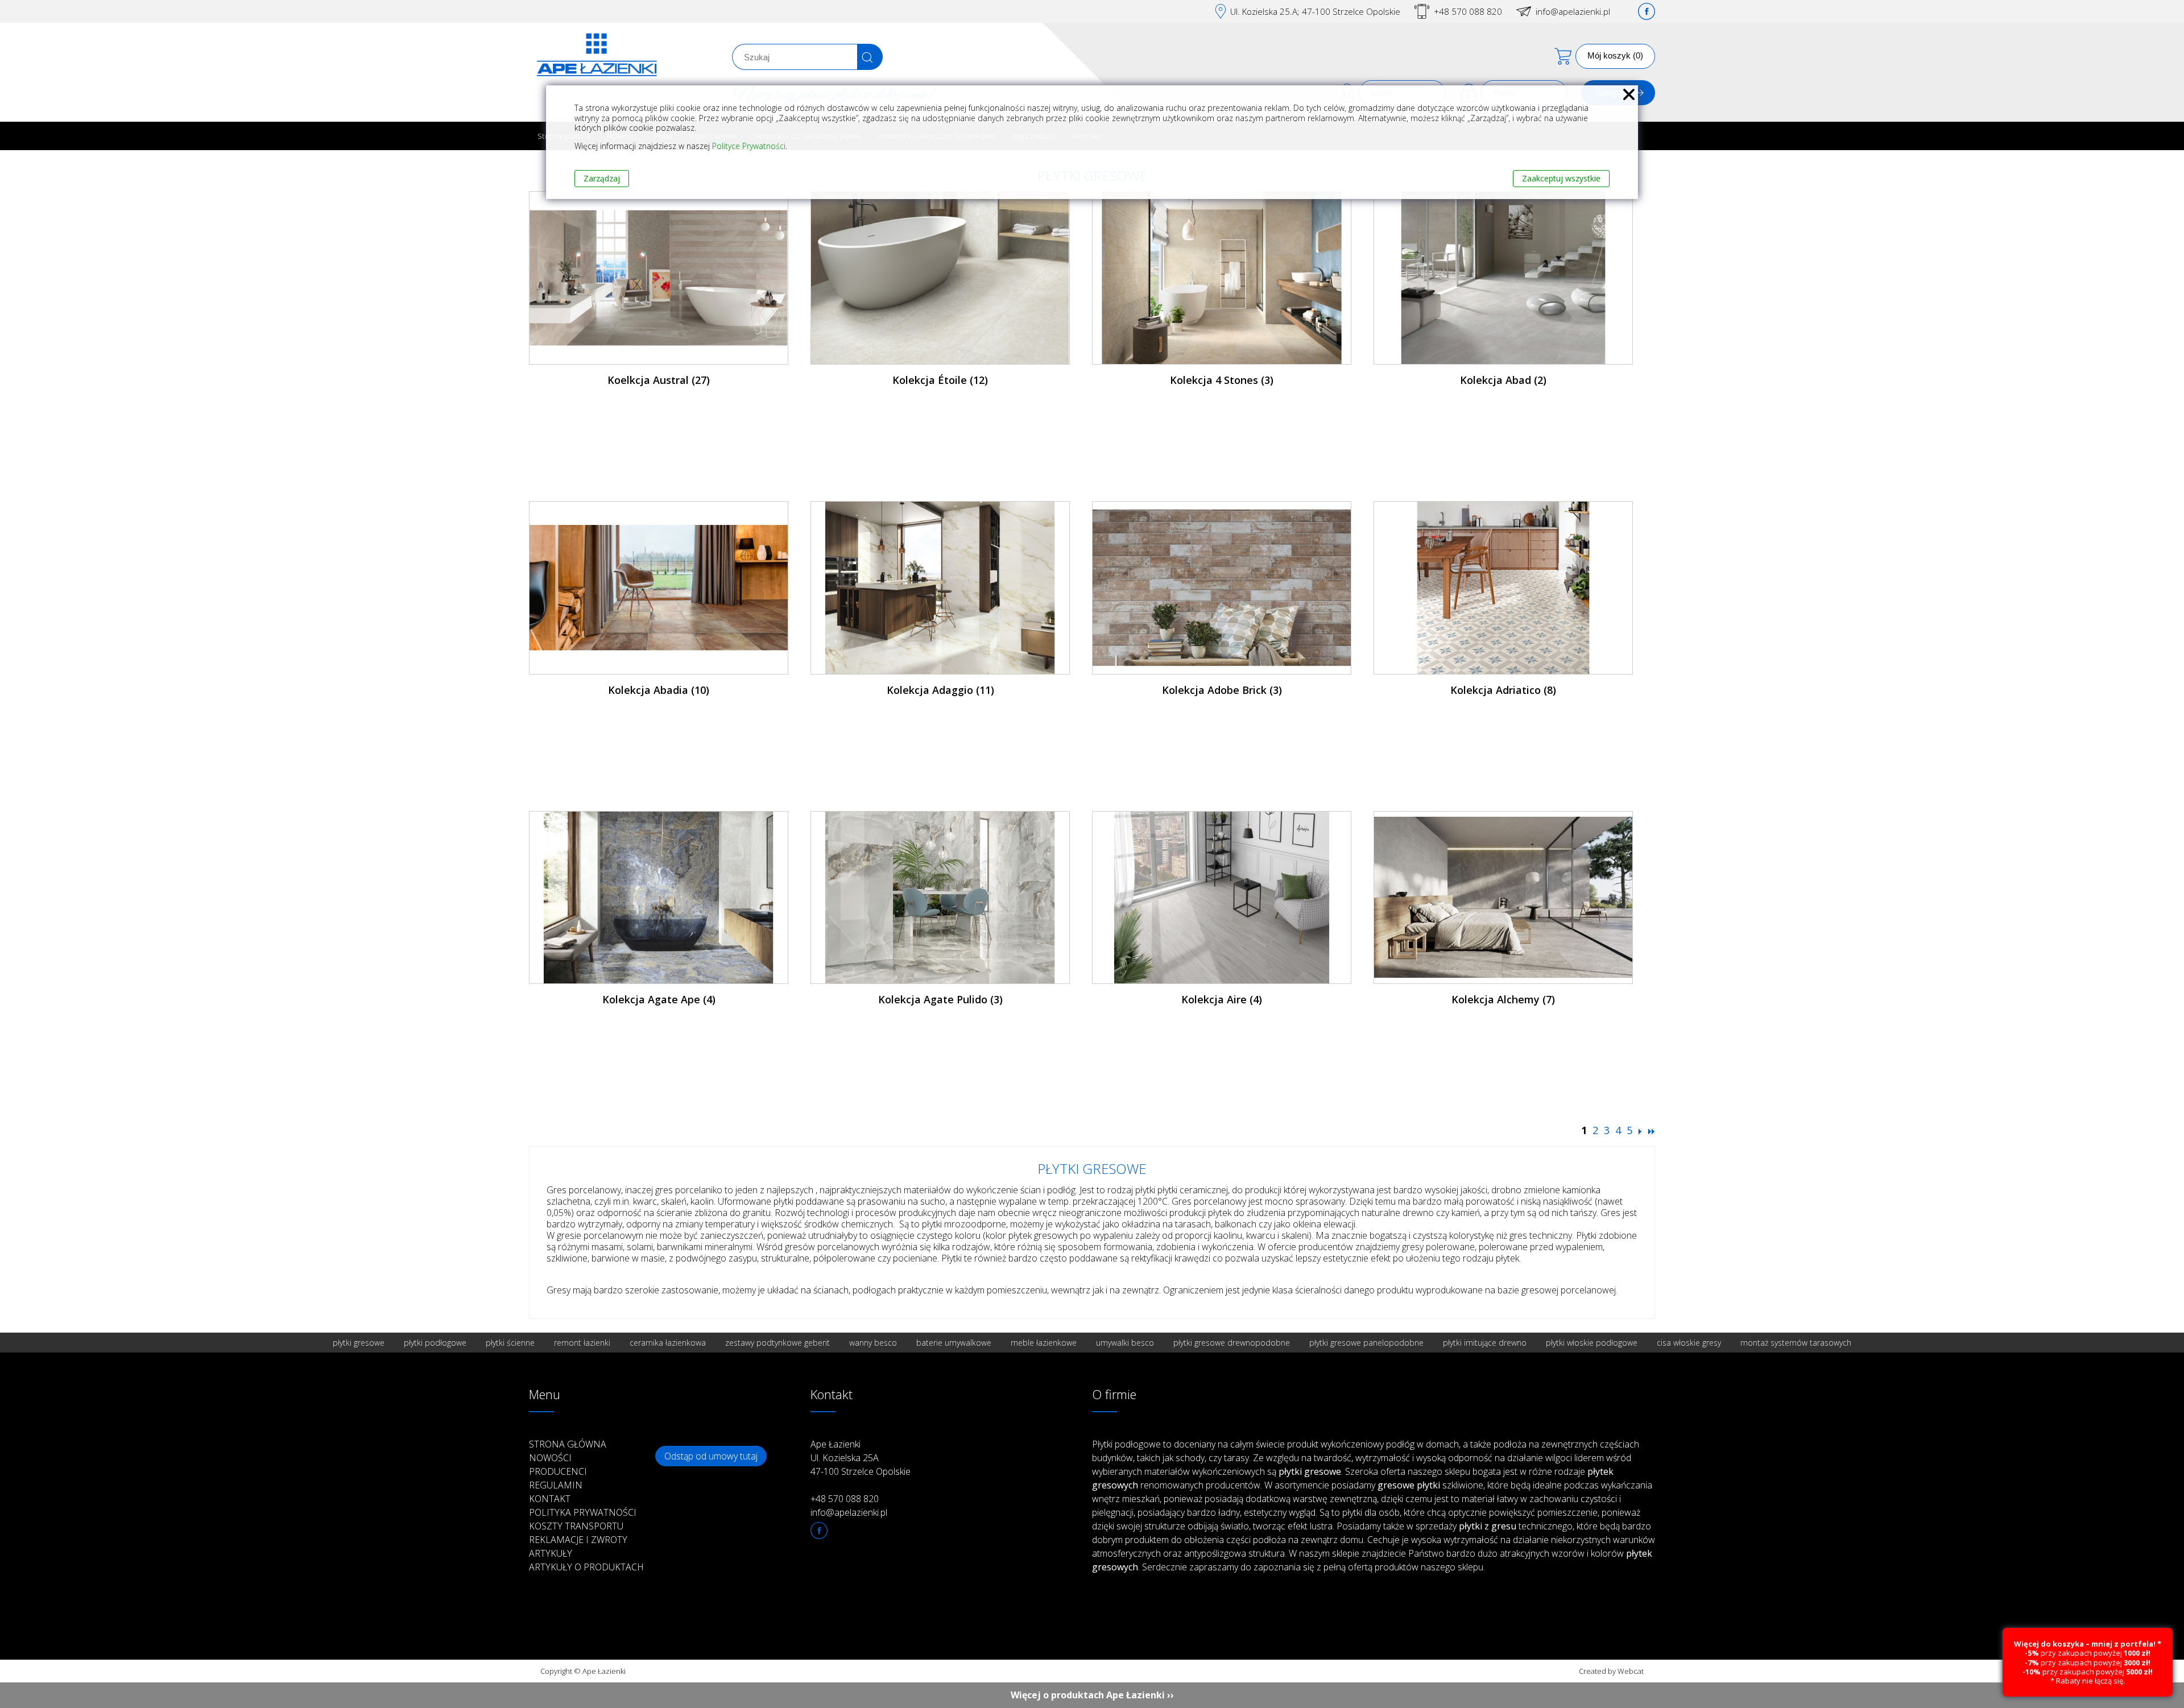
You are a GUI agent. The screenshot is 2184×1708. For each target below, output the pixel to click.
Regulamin (556, 1485)
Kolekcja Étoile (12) (940, 380)
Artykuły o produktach (586, 1567)
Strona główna (568, 1444)
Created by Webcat (1611, 1671)
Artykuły (551, 1553)
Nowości (550, 1458)
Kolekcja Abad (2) (1503, 380)
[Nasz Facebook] (1647, 11)
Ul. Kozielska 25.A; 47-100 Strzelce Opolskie (1315, 11)
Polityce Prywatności (749, 146)
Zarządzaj (602, 178)
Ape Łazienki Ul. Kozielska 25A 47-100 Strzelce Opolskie (861, 1458)
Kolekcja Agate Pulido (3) (940, 999)
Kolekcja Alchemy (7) (1503, 999)
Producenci (558, 1471)
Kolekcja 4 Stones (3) (1222, 380)
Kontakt (550, 1499)
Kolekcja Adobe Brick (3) (1222, 690)
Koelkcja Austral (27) (659, 380)
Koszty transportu (576, 1526)
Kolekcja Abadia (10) (659, 690)
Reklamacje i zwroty (578, 1540)
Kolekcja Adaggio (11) (940, 690)
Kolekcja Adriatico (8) (1503, 690)
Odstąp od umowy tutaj (711, 1456)
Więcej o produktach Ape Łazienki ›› (1092, 1695)
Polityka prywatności (583, 1512)
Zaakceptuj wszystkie (1561, 178)
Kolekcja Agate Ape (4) (659, 999)
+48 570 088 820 (1468, 11)
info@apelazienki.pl (1573, 11)
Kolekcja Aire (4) (1222, 999)
